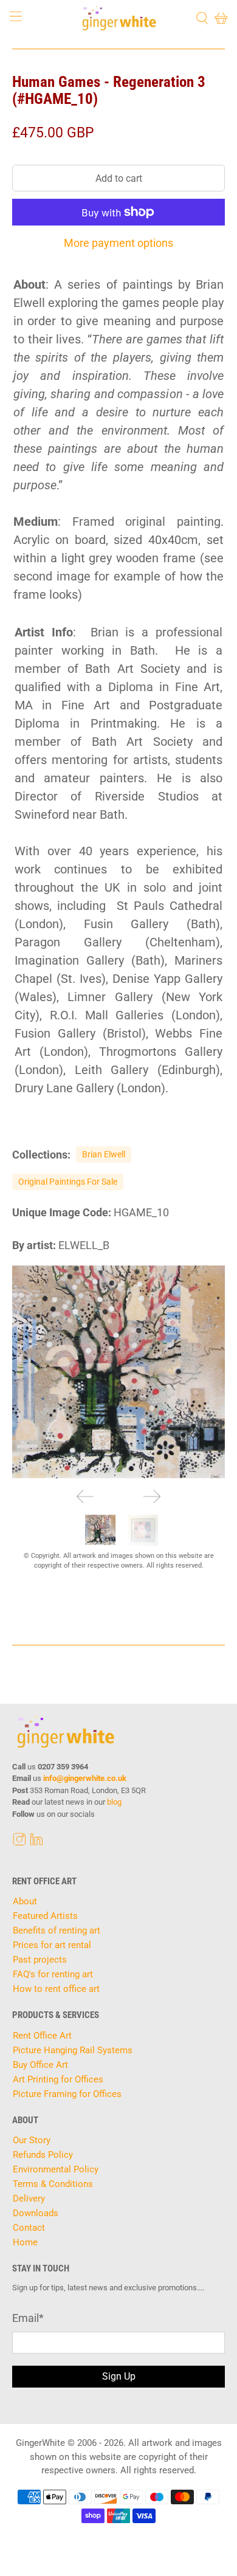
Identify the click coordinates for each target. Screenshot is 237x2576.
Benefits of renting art (57, 1930)
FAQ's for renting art (53, 1974)
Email (28, 2318)
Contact (29, 2228)
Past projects (40, 1960)
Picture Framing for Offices (67, 2094)
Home (25, 2242)
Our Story (32, 2140)
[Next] (152, 1496)
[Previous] (85, 1496)
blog (114, 1802)
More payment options (118, 243)
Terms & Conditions (53, 2184)
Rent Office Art (42, 2036)
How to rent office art (56, 1989)
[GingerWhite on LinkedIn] (36, 1843)
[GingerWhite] (119, 18)
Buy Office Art (40, 2065)
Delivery (29, 2199)
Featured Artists (45, 1916)
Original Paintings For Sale (68, 1182)
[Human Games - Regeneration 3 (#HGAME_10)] (119, 1372)
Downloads (36, 2213)
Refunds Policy (43, 2155)
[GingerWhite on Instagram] (19, 1843)
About (25, 1901)
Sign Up (119, 2376)
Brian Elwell (104, 1154)
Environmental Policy (56, 2169)
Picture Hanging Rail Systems (73, 2050)
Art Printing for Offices (58, 2079)
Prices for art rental (52, 1945)
